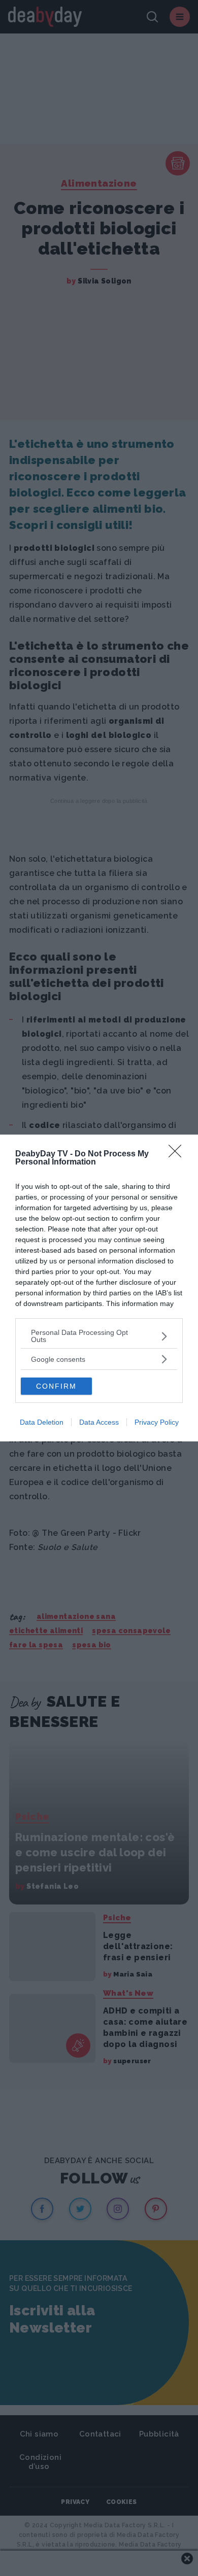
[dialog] (99, 1288)
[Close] (178, 1154)
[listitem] (99, 1336)
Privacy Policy (157, 1422)
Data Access (99, 1422)
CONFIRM (56, 1386)
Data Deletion (42, 1422)
